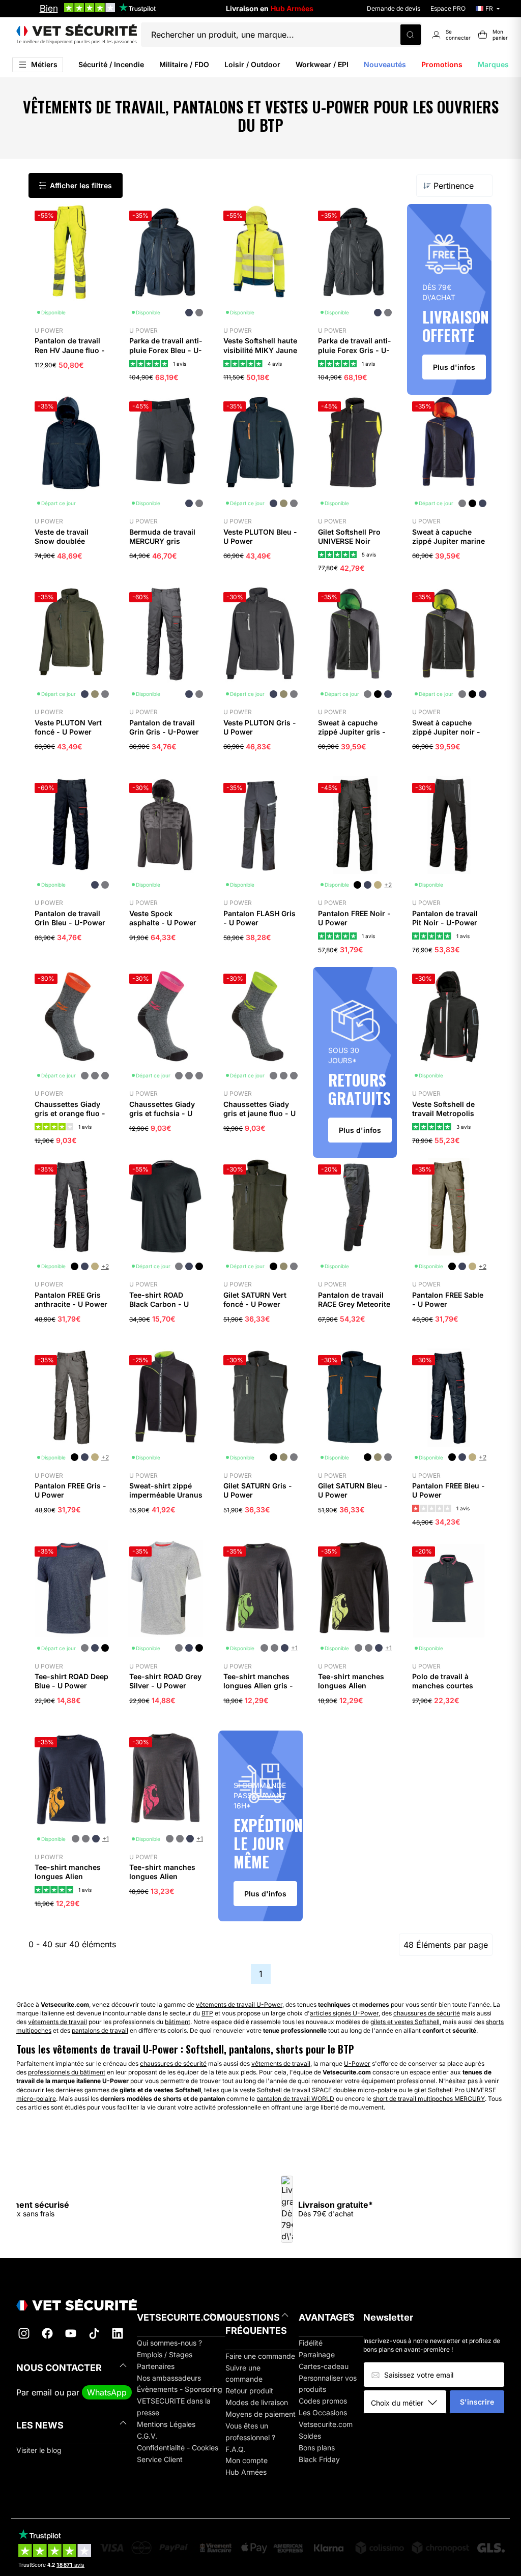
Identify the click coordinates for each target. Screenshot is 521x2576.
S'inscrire (477, 2402)
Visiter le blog (39, 2450)
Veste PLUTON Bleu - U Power (260, 536)
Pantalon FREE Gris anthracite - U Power (71, 1299)
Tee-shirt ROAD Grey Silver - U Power (165, 1681)
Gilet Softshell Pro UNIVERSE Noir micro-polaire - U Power (349, 546)
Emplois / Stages (165, 2354)
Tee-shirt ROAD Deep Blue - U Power (71, 1681)
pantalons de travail (100, 2030)
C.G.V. (147, 2436)
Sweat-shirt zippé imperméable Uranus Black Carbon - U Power (166, 1500)
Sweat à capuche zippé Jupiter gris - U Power (352, 732)
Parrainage (317, 2354)
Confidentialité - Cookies (178, 2448)
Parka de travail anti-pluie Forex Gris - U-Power (355, 350)
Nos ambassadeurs (169, 2378)
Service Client (160, 2459)
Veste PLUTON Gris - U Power (260, 727)
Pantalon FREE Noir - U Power (354, 918)
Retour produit (249, 2391)
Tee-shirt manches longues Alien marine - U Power (68, 1876)
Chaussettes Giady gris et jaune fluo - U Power (259, 1113)
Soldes (310, 2436)
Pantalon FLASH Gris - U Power (259, 918)
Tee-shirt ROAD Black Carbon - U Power (159, 1304)
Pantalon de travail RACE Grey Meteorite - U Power (354, 1304)
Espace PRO (448, 8)
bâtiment (178, 2022)
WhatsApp (107, 2392)
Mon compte (247, 2460)
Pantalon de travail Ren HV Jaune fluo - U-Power (70, 350)
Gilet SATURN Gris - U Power (258, 1490)
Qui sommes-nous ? (169, 2343)
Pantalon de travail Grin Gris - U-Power (164, 727)
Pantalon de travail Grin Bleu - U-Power (70, 918)
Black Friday (319, 2459)
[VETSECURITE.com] (77, 35)
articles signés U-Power (344, 2013)
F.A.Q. (235, 2449)
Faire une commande (260, 2356)
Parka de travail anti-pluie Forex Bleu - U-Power (166, 350)
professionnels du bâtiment (67, 2072)
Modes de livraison (257, 2402)
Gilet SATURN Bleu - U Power (353, 1490)
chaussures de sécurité (427, 2013)
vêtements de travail (57, 2022)
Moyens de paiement (260, 2414)
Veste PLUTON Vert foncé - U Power (68, 727)
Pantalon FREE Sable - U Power (448, 1299)
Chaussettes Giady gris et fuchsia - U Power (162, 1113)
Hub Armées (246, 2472)
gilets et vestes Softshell (405, 2022)
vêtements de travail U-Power (239, 2004)
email (42, 2392)
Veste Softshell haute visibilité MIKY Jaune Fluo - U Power (260, 350)
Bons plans (317, 2448)
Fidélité (311, 2343)
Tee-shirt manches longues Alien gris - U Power (258, 1686)
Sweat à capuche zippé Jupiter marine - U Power (448, 541)
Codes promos (323, 2401)
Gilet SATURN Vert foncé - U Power (255, 1299)
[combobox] (409, 2403)
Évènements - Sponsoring (180, 2389)
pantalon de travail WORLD (295, 2099)
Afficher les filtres (81, 185)
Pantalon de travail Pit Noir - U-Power (445, 918)
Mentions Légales (166, 2424)
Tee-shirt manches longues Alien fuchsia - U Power (162, 1876)
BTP (207, 2013)
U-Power (357, 2063)
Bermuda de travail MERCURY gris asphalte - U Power (163, 541)
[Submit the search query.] (411, 35)
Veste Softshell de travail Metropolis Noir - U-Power (443, 1113)
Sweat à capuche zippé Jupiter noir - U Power (446, 732)
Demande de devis (394, 8)
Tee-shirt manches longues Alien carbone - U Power (351, 1686)
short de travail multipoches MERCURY (429, 2099)
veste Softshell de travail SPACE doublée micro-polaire (319, 2090)
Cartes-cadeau (324, 2366)
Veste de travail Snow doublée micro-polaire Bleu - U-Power (70, 546)
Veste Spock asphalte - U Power (163, 918)
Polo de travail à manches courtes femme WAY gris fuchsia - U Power (444, 1690)
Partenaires (156, 2366)
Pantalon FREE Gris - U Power (70, 1490)
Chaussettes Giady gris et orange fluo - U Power (70, 1113)
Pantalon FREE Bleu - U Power (448, 1490)
